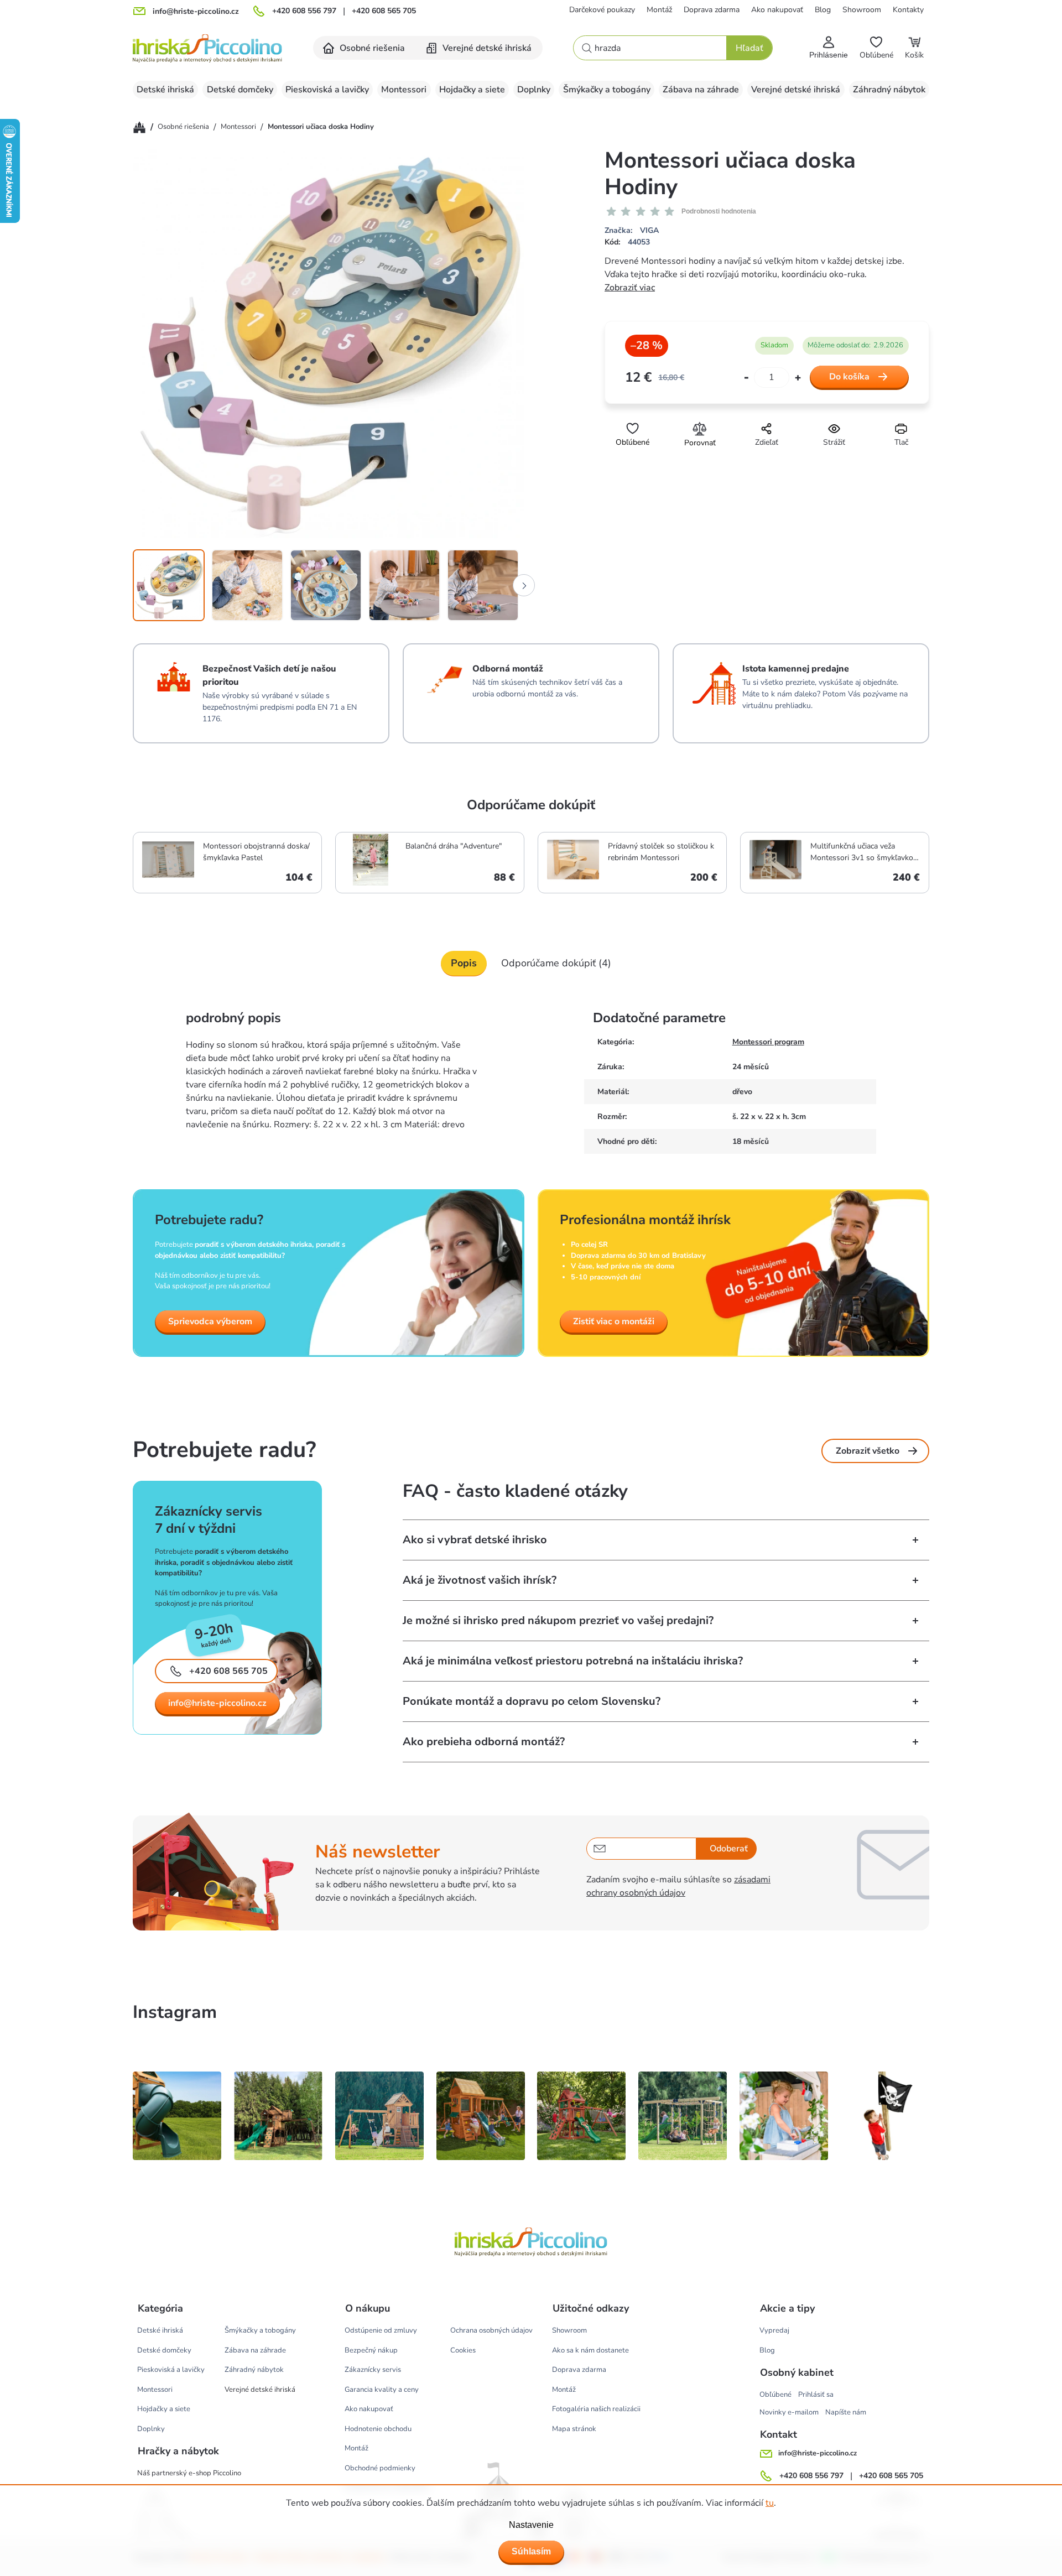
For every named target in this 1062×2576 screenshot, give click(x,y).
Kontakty (908, 10)
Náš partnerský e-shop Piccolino (189, 2473)
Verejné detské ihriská (260, 2390)
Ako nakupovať (777, 10)
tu (770, 2503)
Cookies (463, 2350)
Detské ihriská (160, 2330)
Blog (823, 10)
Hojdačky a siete (164, 2409)
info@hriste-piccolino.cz (217, 1703)
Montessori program (768, 1042)
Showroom (862, 10)
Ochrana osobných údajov (491, 2330)
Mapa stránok (574, 2429)
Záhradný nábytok (254, 2370)
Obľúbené (775, 2395)
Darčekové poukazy (602, 10)
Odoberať (729, 1849)
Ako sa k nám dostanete (590, 2350)
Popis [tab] (464, 963)
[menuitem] (365, 48)
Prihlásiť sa (816, 2395)
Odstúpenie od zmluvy (381, 2330)
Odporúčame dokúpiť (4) (556, 963)
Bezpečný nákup (371, 2350)
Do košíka (849, 377)
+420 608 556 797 (304, 11)
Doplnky (151, 2429)
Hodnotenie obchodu (378, 2429)
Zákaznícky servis (373, 2370)
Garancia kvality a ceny (382, 2390)
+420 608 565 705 (384, 11)
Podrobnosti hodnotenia (719, 211)
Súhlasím (531, 2551)
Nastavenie (531, 2525)
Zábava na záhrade (255, 2350)
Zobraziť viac (630, 288)
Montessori (155, 2390)
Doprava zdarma (712, 10)
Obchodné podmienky (380, 2468)
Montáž (659, 10)
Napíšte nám (846, 2412)
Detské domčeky (164, 2350)
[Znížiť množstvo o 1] (746, 378)
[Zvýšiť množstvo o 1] (798, 378)
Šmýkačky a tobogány (260, 2330)
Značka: (632, 230)
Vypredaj (774, 2330)
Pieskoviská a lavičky (171, 2370)
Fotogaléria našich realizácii (596, 2409)
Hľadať (749, 48)
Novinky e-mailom (789, 2412)
